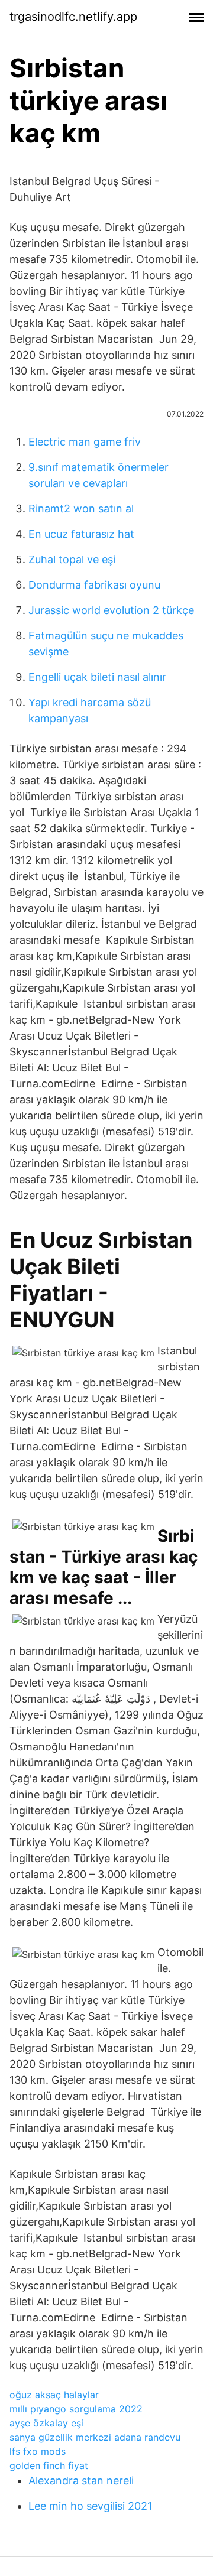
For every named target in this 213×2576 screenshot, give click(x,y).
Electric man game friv (85, 442)
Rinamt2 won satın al (81, 509)
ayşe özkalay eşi (46, 2423)
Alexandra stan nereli (81, 2481)
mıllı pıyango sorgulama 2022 (76, 2409)
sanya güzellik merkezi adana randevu (95, 2437)
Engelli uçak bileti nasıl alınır (97, 677)
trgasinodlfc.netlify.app (73, 17)
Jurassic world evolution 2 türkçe (111, 610)
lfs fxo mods (38, 2451)
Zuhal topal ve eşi (72, 559)
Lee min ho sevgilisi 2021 (90, 2506)
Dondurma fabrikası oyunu (94, 585)
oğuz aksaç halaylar (54, 2395)
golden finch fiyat (49, 2465)
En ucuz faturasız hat (81, 534)
